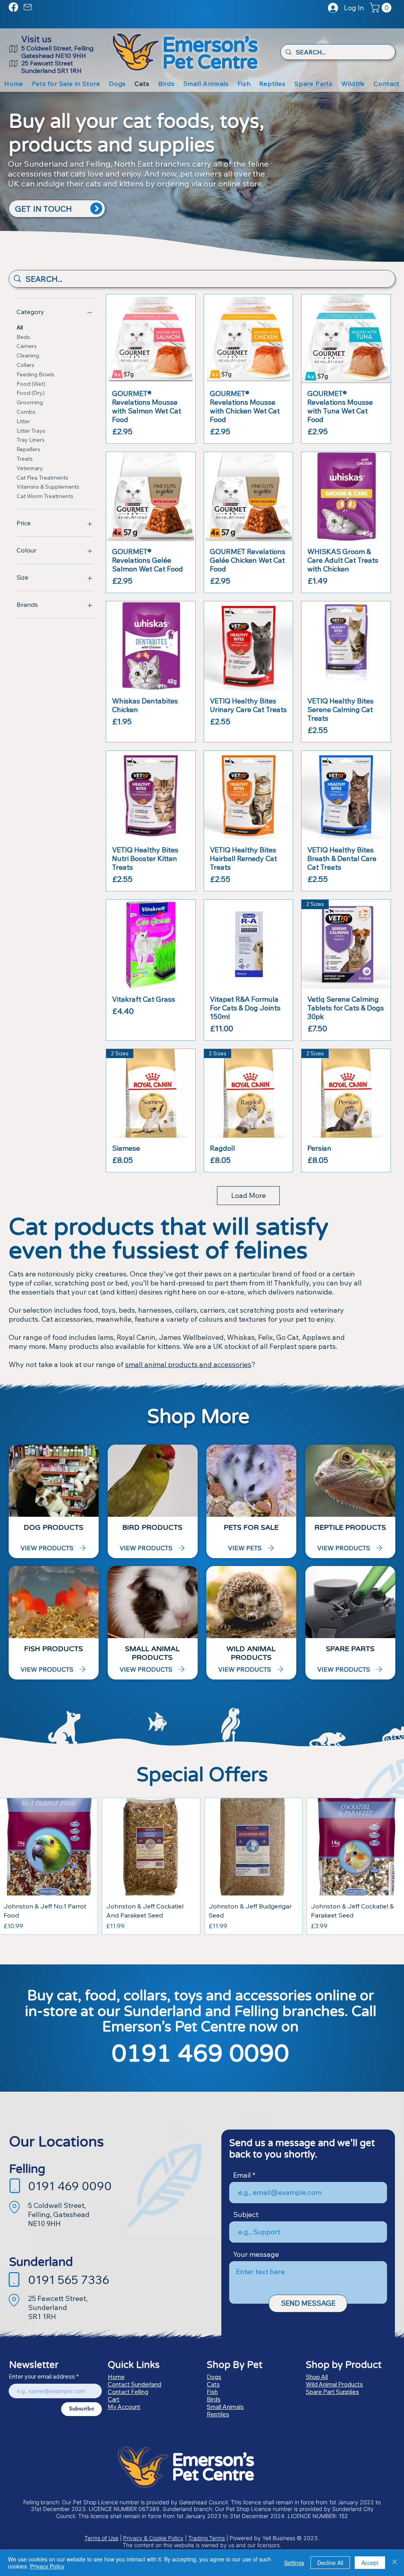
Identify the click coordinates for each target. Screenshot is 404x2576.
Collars (25, 365)
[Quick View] (151, 339)
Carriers (27, 346)
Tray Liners (31, 440)
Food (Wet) (31, 384)
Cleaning (28, 355)
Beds (23, 337)
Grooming (30, 402)
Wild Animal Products (334, 2384)
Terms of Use (101, 2538)
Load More (249, 1195)
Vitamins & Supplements (48, 487)
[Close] (395, 2563)
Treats (25, 459)
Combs (26, 412)
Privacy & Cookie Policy (153, 2538)
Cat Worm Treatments (45, 496)
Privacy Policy (47, 2566)
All (20, 327)
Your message (256, 2254)
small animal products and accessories (188, 1364)
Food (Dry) (31, 393)
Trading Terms (207, 2538)
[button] (382, 8)
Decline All (330, 2563)
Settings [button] (294, 2563)
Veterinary (30, 468)
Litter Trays (31, 431)
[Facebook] (13, 7)
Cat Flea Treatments (42, 478)
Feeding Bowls (36, 374)
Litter (23, 421)
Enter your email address (42, 2376)
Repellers (28, 449)
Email (242, 2175)
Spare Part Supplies (332, 2392)
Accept (370, 2563)
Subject (246, 2215)
